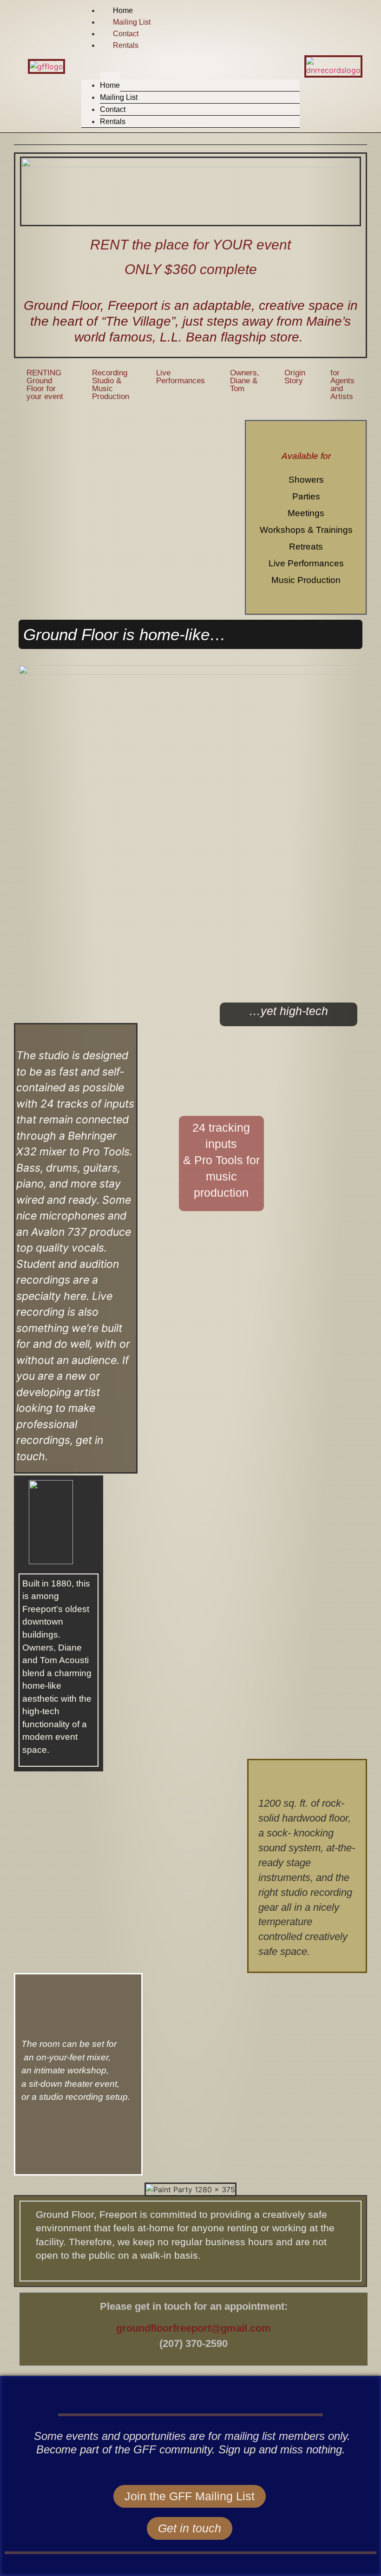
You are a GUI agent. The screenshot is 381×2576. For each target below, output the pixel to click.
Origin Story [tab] (295, 377)
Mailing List (132, 22)
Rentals (126, 45)
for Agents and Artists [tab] (342, 385)
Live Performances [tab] (181, 377)
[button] (191, 57)
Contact (126, 34)
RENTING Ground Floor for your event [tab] (45, 385)
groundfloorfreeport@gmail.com (194, 2328)
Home (123, 10)
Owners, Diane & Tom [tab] (245, 381)
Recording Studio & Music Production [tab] (111, 385)
